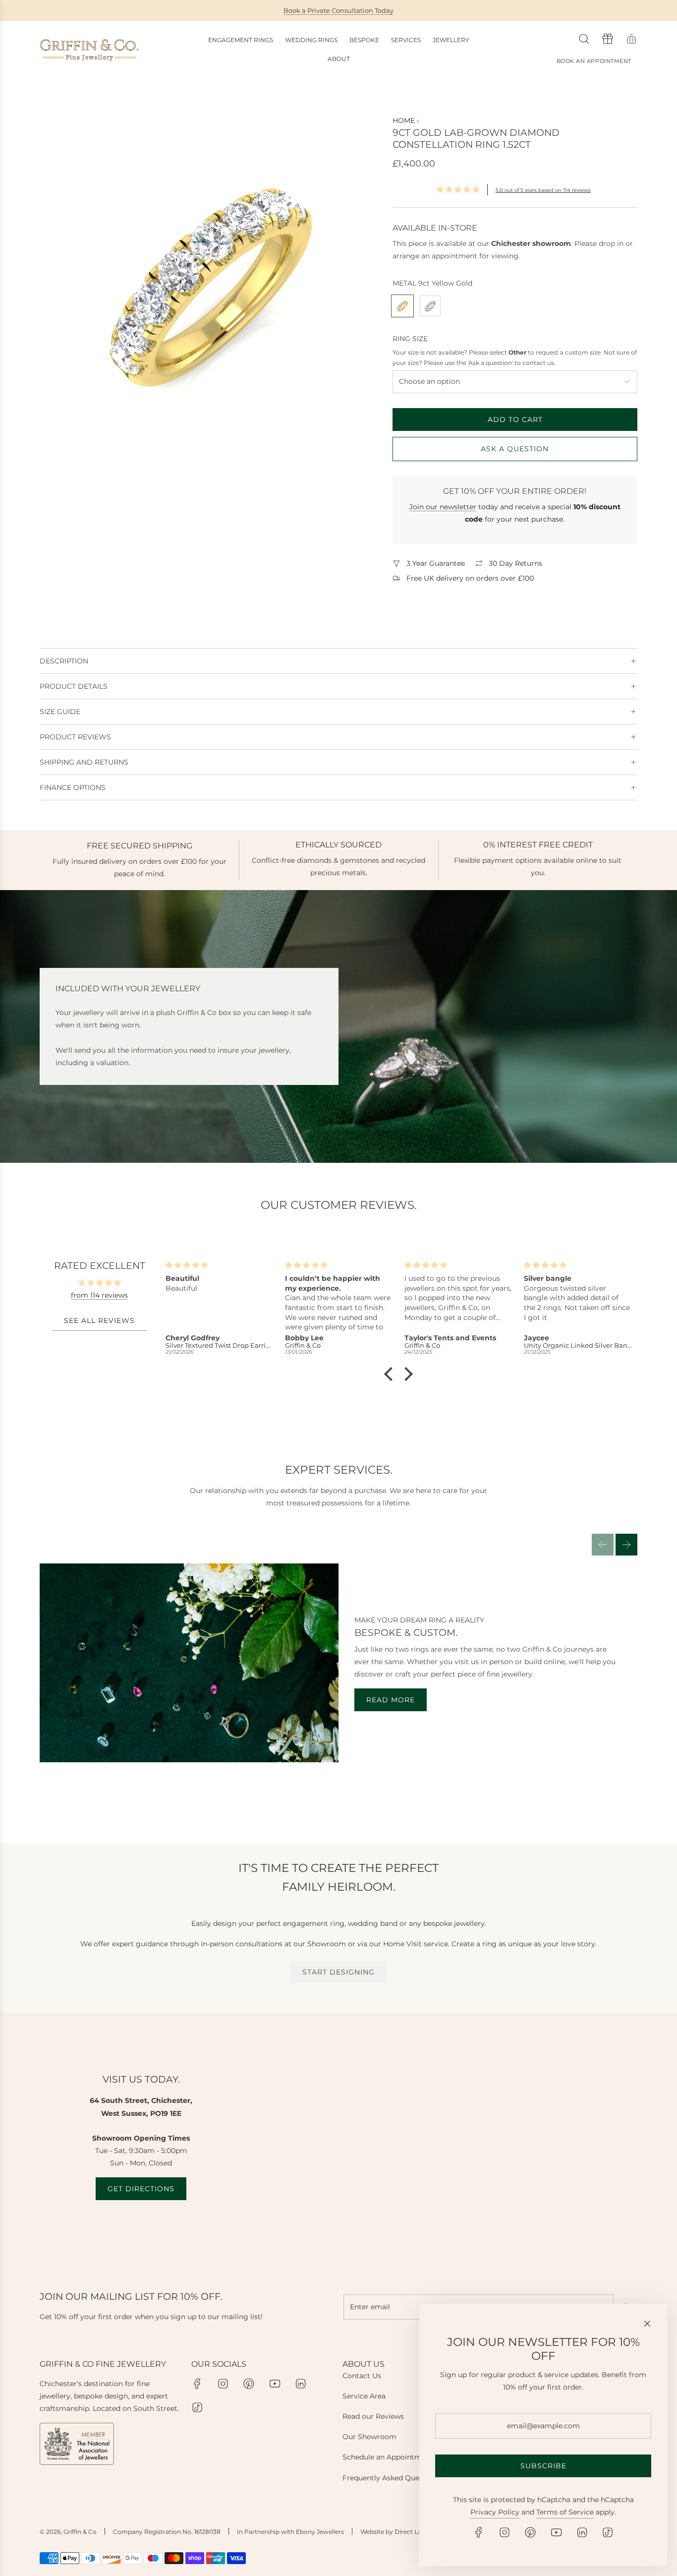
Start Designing (338, 1972)
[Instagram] (223, 2384)
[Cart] (631, 39)
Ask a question (515, 449)
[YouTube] (275, 2384)
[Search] (584, 39)
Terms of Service (565, 2512)
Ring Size (410, 339)
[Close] (647, 2324)
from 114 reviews (99, 1295)
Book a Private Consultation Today (338, 10)
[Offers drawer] (608, 39)
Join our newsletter (443, 507)
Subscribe (543, 2466)
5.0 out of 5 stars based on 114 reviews (543, 190)
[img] (99, 1283)
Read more (391, 1700)
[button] (603, 1545)
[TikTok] (197, 2407)
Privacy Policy (495, 2512)
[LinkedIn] (300, 2384)
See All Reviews (99, 1321)
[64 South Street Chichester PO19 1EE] (338, 2137)
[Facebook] (197, 2384)
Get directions (141, 2189)
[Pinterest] (249, 2384)
